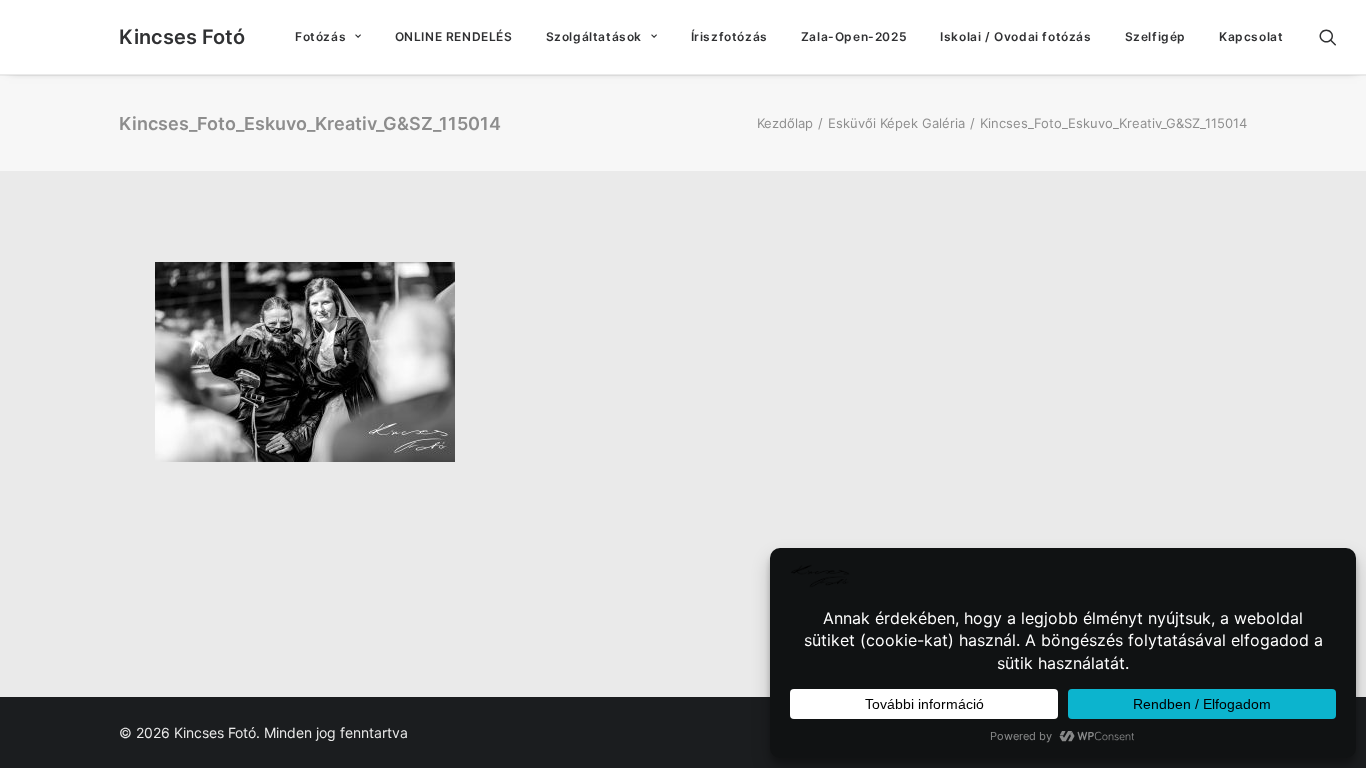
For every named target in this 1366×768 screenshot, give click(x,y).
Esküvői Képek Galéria (896, 123)
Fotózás (320, 36)
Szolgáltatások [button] (594, 36)
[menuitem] (328, 37)
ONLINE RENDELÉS (454, 36)
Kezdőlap (785, 123)
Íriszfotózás (729, 36)
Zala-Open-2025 (854, 36)
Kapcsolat (1251, 36)
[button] (1337, 37)
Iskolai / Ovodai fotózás (1015, 36)
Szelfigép (1155, 36)
